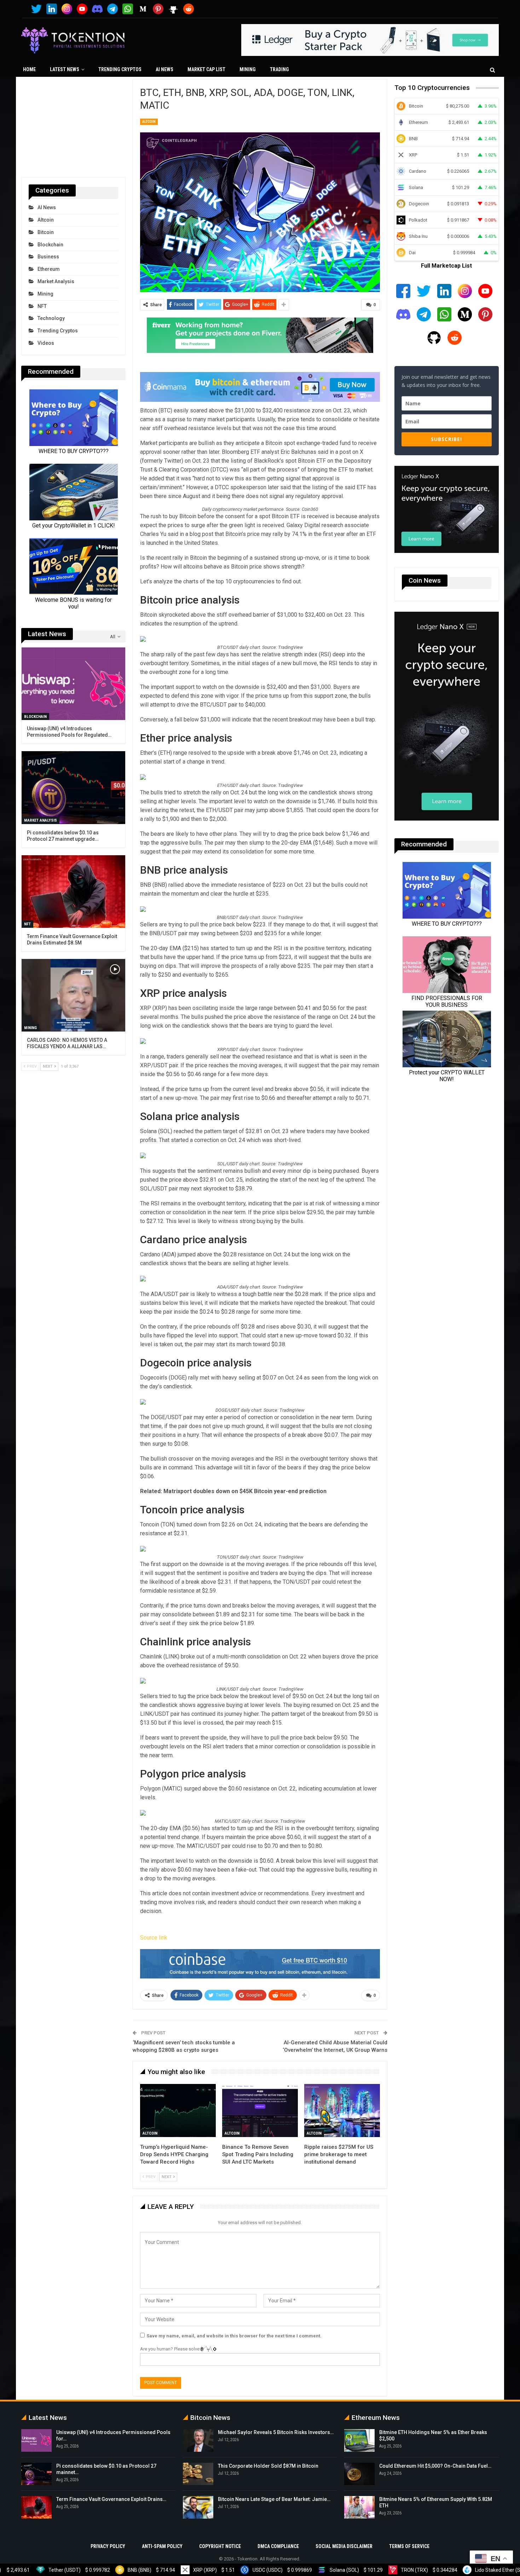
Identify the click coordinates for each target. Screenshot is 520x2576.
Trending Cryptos (120, 69)
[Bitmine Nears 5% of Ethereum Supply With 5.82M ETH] (359, 2507)
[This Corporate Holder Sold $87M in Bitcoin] (198, 2474)
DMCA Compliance (278, 2546)
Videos (46, 343)
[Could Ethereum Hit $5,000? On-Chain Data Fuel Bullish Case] (359, 2474)
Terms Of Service (409, 2546)
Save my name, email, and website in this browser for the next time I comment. (234, 2336)
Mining (248, 69)
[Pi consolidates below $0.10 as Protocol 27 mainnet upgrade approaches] (73, 787)
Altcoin (149, 122)
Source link (154, 1938)
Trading (279, 69)
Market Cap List (206, 69)
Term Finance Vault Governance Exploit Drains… (111, 2499)
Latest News (65, 69)
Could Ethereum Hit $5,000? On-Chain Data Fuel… (435, 2466)
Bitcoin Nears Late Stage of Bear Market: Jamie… (274, 2499)
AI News (164, 69)
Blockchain (50, 245)
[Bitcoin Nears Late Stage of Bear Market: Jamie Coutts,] (198, 2507)
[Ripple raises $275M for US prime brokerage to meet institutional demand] (342, 2111)
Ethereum (49, 269)
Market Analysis (56, 281)
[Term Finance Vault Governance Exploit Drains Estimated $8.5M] (73, 892)
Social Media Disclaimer (344, 2546)
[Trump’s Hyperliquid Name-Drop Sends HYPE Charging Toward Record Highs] (178, 2111)
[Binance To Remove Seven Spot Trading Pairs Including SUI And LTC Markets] (260, 2111)
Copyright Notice (220, 2546)
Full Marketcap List (446, 266)
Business (48, 257)
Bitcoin (46, 232)
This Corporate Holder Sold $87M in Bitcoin (268, 2466)
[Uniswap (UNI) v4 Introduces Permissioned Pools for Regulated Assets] (73, 684)
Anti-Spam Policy (162, 2546)
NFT (42, 306)
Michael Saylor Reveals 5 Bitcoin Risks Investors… (276, 2432)
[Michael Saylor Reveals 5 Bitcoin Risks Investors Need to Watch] (198, 2440)
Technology (51, 318)
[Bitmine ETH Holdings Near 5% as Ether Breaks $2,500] (359, 2440)
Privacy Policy (108, 2546)
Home (29, 69)
